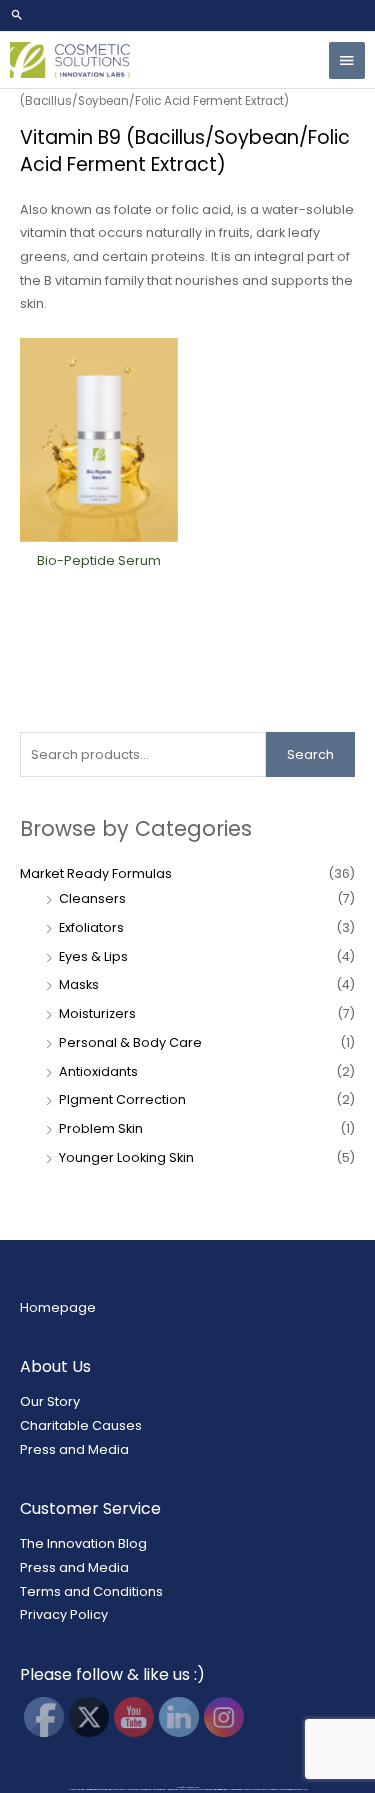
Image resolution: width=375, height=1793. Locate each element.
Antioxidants (98, 1071)
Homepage (58, 1307)
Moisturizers (97, 1013)
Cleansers (92, 898)
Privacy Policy (64, 1614)
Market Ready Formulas (96, 873)
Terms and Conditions (91, 1591)
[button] (187, 15)
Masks (79, 984)
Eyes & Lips (93, 956)
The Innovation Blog (83, 1543)
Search (310, 754)
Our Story (50, 1401)
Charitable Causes (81, 1425)
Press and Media (74, 1449)
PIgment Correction (122, 1099)
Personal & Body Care (130, 1042)
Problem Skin (101, 1128)
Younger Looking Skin (126, 1157)
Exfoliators (91, 927)
